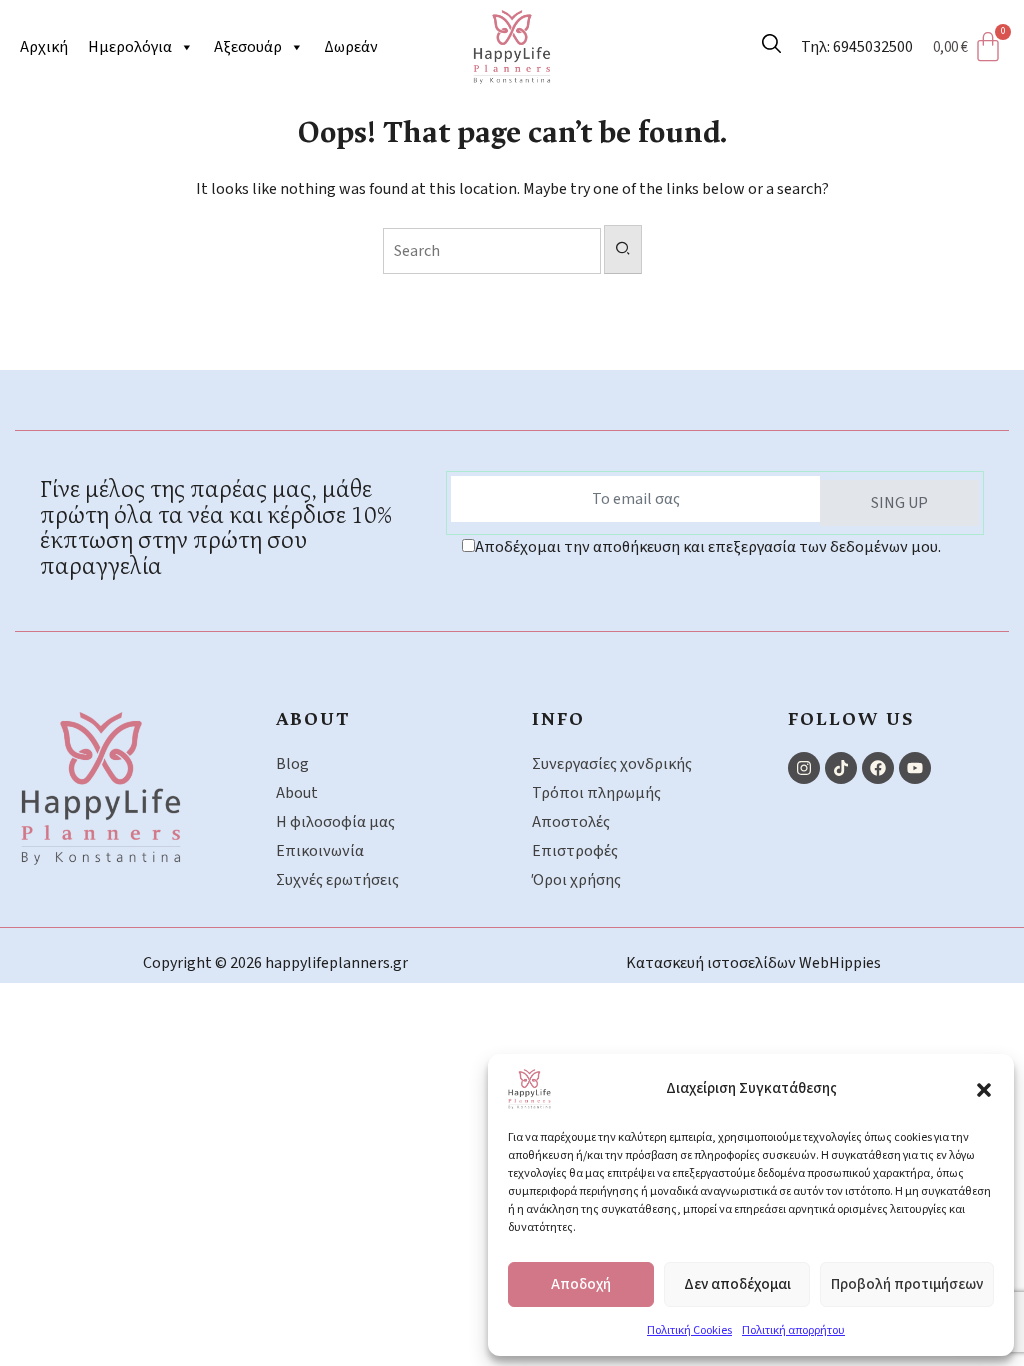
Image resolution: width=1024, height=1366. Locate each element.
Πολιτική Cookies (689, 1330)
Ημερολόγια (130, 47)
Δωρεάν (351, 47)
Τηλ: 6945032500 (857, 47)
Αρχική (44, 47)
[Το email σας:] (636, 499)
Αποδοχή (581, 1284)
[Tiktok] (841, 768)
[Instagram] (804, 768)
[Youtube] (915, 768)
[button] (984, 1089)
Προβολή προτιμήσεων (907, 1284)
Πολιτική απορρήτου (793, 1330)
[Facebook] (878, 768)
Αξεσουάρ (248, 47)
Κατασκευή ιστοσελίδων (712, 963)
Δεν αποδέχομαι (737, 1284)
